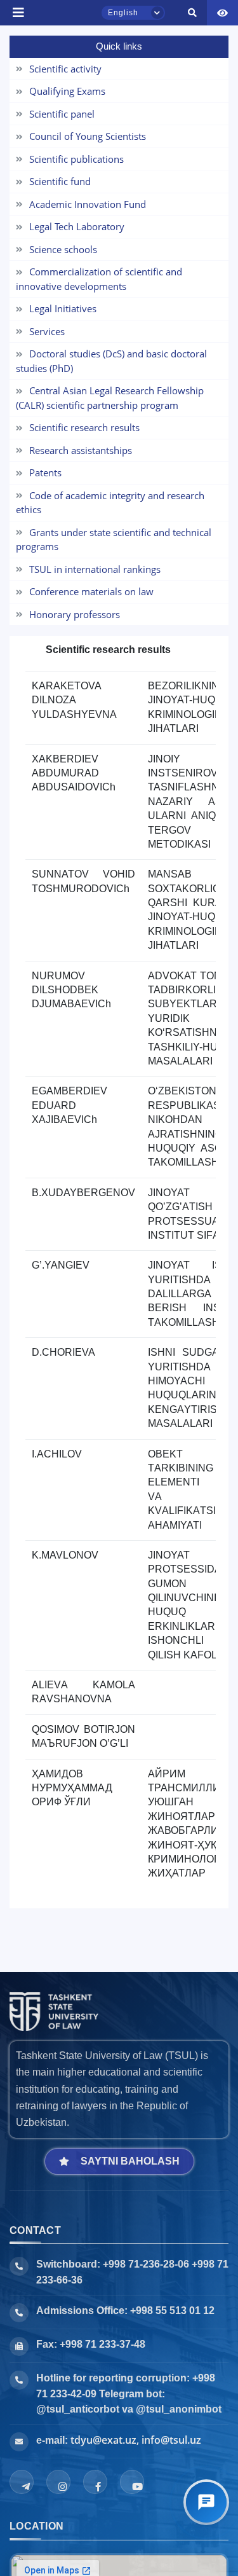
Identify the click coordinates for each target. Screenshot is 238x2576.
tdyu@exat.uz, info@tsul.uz (136, 2440)
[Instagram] (58, 2482)
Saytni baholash (130, 2161)
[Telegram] (22, 2482)
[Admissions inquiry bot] (206, 2502)
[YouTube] (132, 2482)
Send (42, 64)
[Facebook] (95, 2482)
